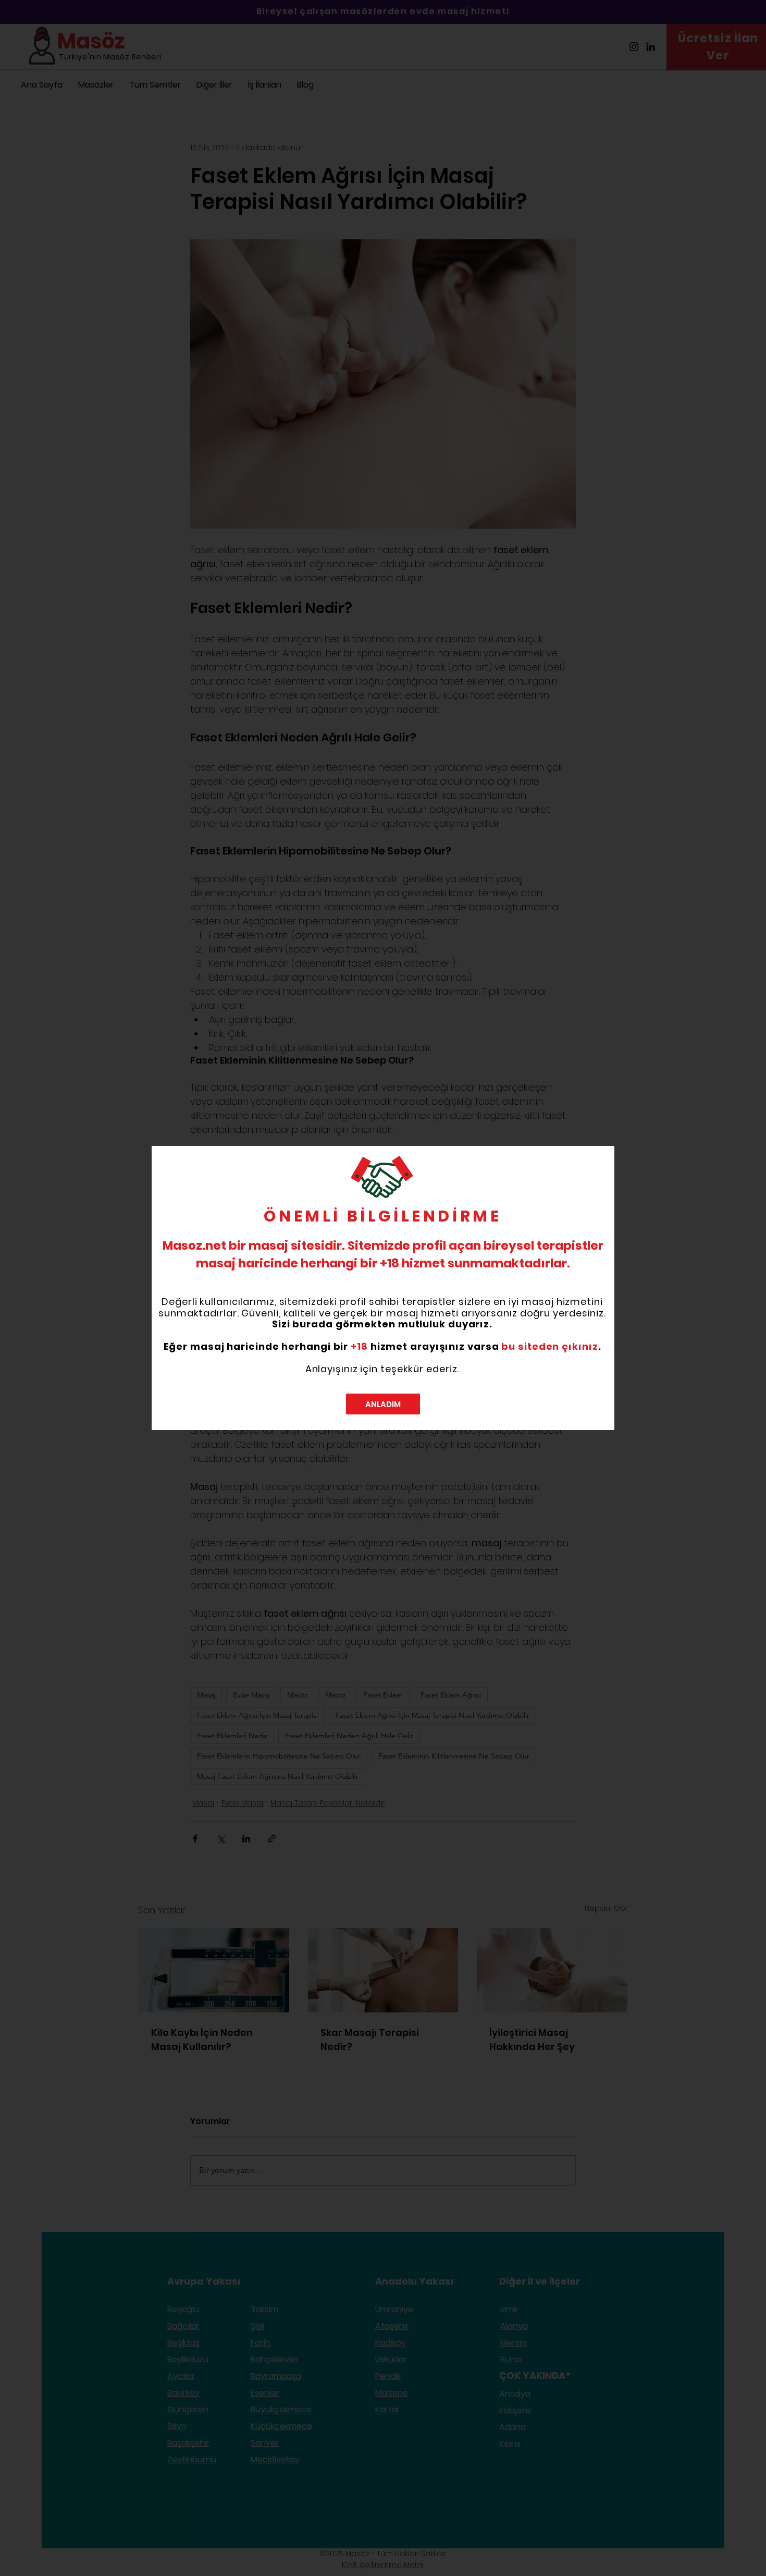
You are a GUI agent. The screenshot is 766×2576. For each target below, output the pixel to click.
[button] (383, 1404)
